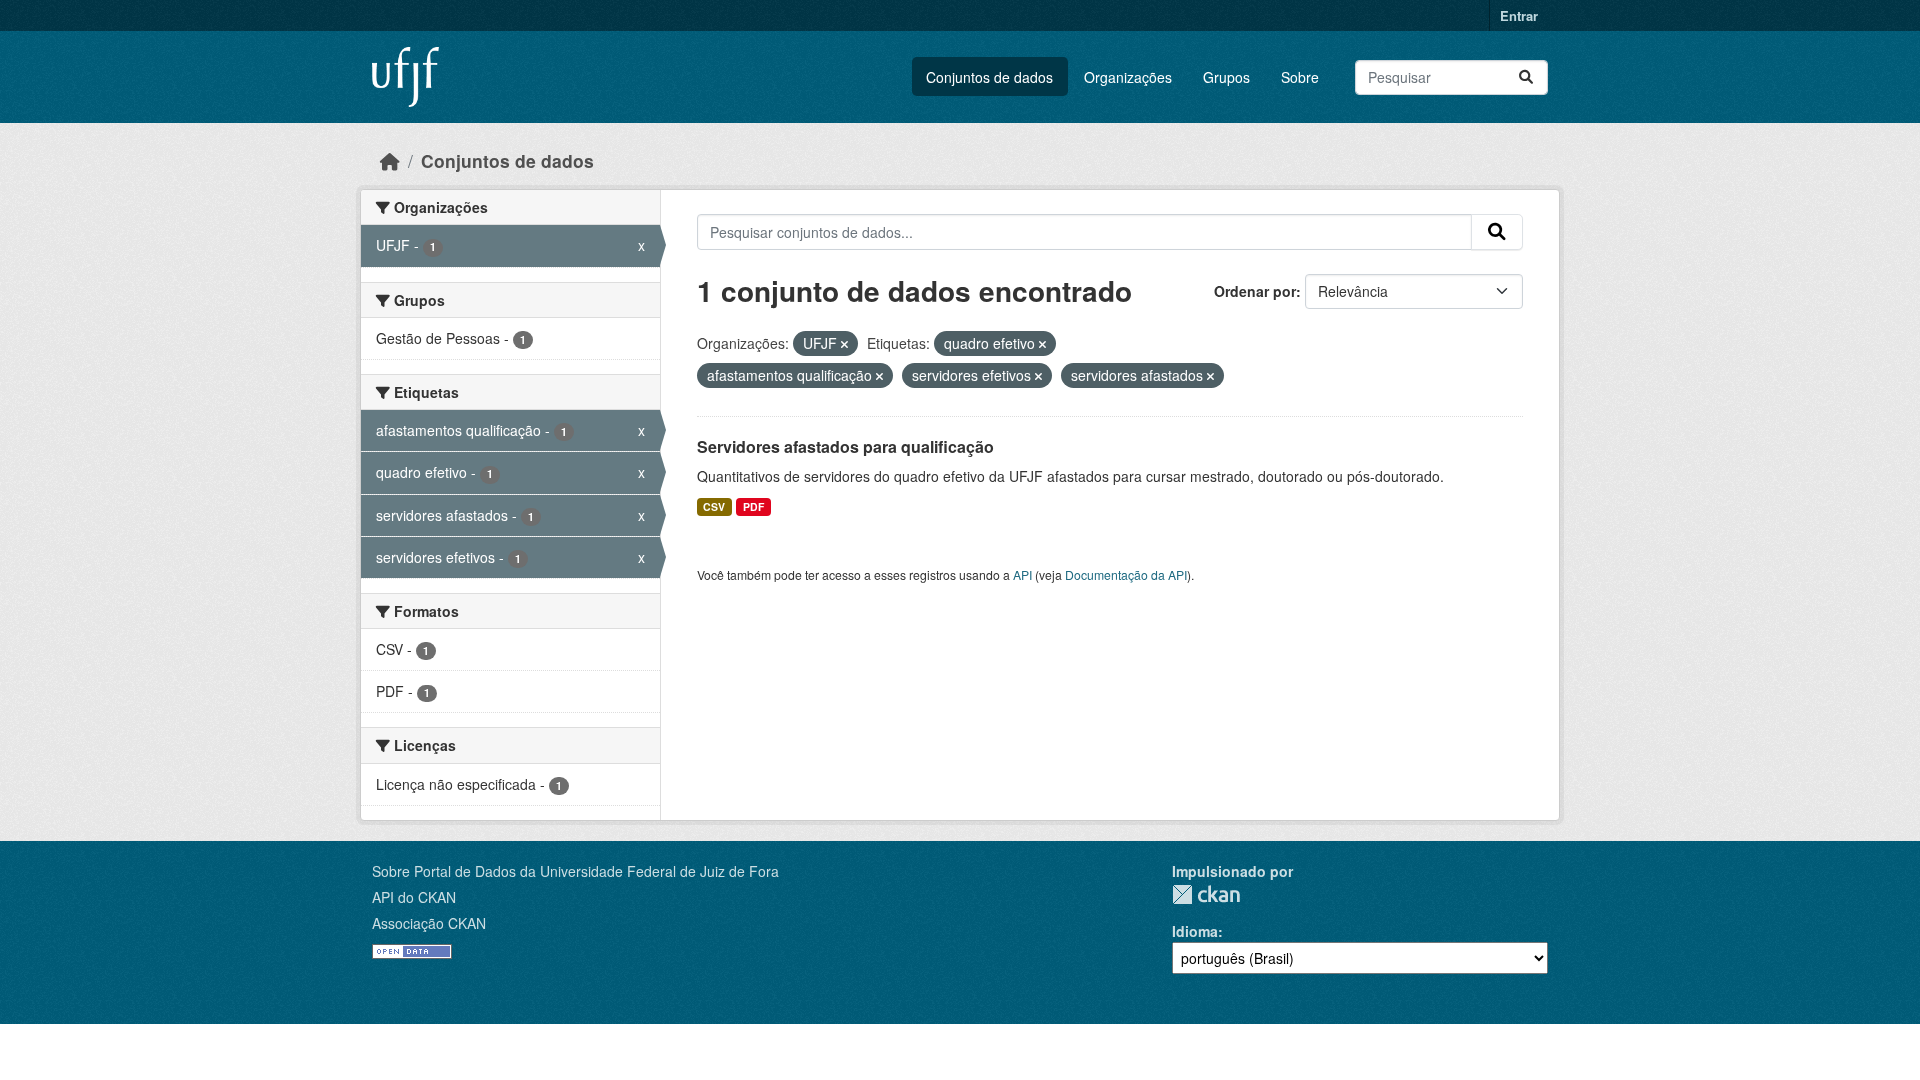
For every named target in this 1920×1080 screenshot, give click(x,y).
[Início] (390, 160)
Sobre (1300, 77)
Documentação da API (1126, 574)
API (1022, 574)
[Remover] (844, 344)
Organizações (1128, 77)
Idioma (1195, 931)
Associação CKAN (429, 923)
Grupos (1226, 77)
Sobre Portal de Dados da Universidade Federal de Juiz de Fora (575, 871)
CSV (714, 506)
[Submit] (1526, 77)
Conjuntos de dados (989, 77)
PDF (753, 506)
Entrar (1519, 15)
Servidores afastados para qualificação (845, 446)
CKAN (1206, 894)
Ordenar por (1255, 291)
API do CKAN (414, 897)
